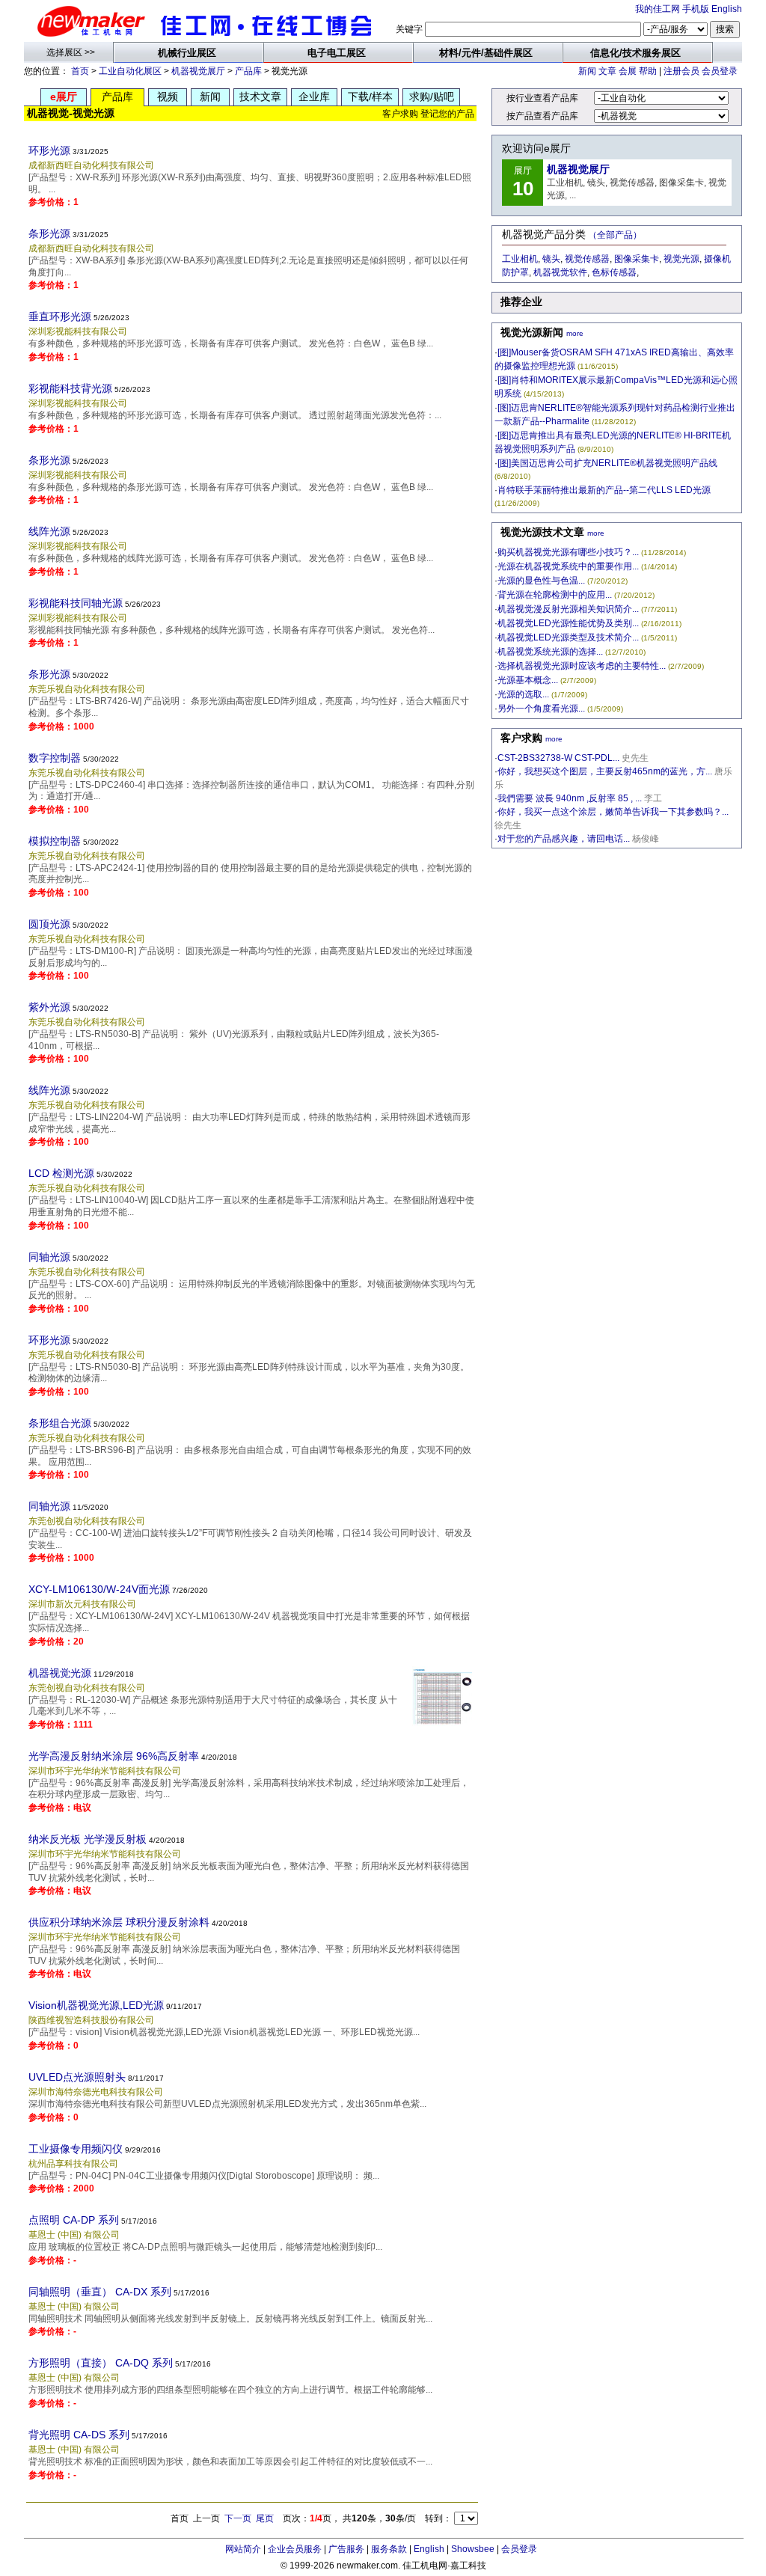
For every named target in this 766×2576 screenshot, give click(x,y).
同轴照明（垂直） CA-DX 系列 (100, 2292)
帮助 (648, 71)
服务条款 (389, 2549)
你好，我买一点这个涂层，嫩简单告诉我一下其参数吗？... (613, 812)
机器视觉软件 (560, 272)
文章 (607, 71)
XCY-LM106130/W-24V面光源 (99, 1589)
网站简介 (243, 2549)
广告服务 (346, 2549)
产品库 (248, 71)
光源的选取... (523, 694)
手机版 (696, 9)
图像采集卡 (637, 259)
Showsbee (473, 2549)
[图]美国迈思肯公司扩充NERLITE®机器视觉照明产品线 (607, 463)
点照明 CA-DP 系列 (74, 2220)
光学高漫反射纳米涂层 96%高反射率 (114, 1756)
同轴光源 (49, 1257)
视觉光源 (681, 259)
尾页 (265, 2518)
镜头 (551, 259)
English (727, 9)
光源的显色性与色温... (541, 581)
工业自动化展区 (130, 71)
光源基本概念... (528, 680)
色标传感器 (614, 272)
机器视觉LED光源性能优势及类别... (568, 623)
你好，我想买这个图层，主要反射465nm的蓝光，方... (605, 771)
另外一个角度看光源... (541, 709)
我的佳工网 (658, 9)
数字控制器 (55, 758)
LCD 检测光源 (61, 1173)
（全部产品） (615, 235)
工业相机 (520, 259)
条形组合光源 (60, 1423)
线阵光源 (49, 531)
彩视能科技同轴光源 (76, 603)
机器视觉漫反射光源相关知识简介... (568, 609)
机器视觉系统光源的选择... (550, 652)
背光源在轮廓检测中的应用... (555, 595)
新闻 (587, 71)
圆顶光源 (49, 924)
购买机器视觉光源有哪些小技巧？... (568, 552)
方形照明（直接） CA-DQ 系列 (101, 2363)
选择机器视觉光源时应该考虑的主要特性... (582, 666)
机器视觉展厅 (198, 71)
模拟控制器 (55, 841)
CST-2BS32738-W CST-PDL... (558, 758)
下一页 (238, 2518)
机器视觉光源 (60, 1673)
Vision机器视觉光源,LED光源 (96, 2005)
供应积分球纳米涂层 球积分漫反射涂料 (119, 1922)
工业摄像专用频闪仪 (76, 2149)
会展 (628, 71)
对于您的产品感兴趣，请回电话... (564, 839)
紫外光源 (49, 1007)
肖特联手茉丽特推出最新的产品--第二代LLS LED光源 (604, 490)
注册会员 (681, 71)
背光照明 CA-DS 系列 (79, 2435)
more (575, 333)
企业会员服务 (295, 2549)
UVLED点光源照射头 (77, 2077)
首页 (80, 71)
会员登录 (720, 71)
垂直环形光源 (60, 316)
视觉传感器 (587, 259)
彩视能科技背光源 (70, 388)
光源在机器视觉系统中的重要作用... (568, 566)
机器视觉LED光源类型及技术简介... (568, 637)
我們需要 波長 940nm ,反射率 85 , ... (570, 798)
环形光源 (49, 150)
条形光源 (49, 233)
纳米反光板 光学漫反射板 (88, 1839)
